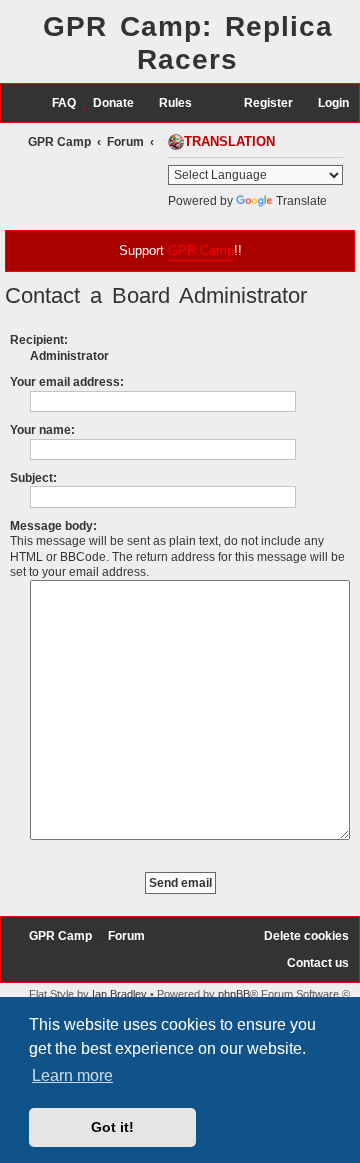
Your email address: (67, 382)
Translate (301, 201)
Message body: (53, 526)
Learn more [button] (72, 1075)
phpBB (234, 994)
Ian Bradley (119, 994)
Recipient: (39, 340)
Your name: (42, 430)
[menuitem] (55, 103)
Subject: (33, 478)
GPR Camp (201, 250)
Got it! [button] (112, 1127)
